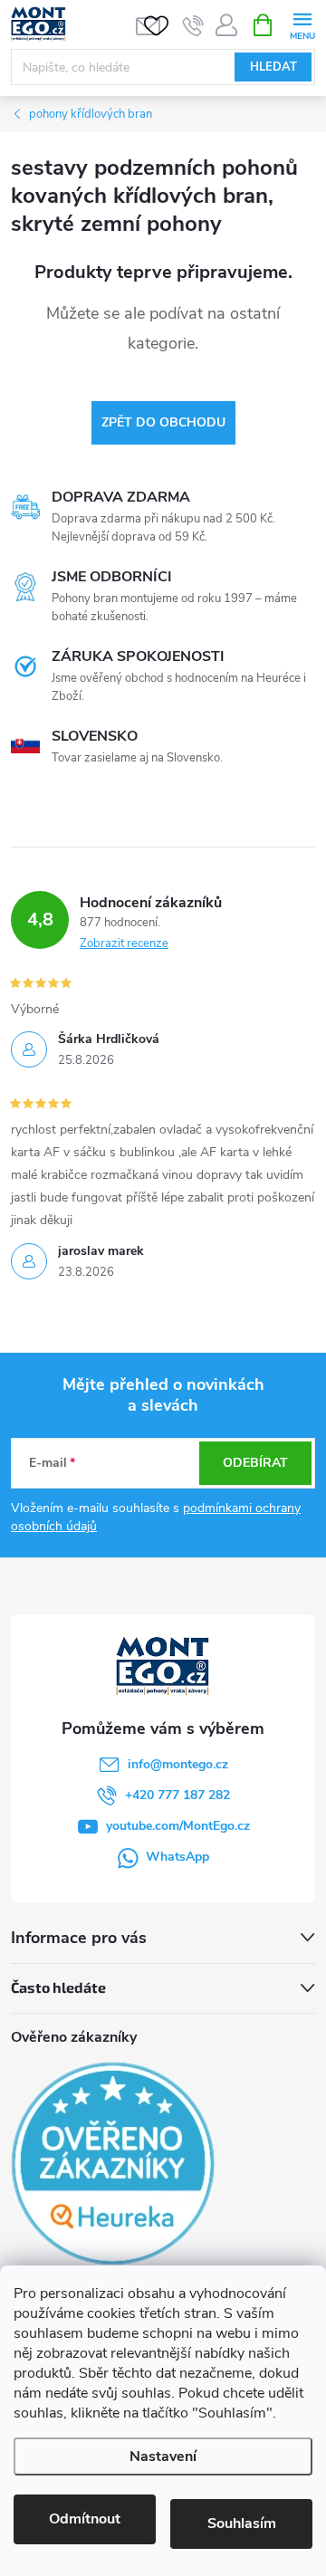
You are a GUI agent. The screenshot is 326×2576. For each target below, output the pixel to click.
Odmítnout (85, 2519)
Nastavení (163, 2456)
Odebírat (255, 1463)
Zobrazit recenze (124, 943)
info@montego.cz (178, 1764)
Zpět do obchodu (163, 422)
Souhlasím (242, 2523)
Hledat (273, 67)
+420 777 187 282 (177, 1795)
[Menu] (302, 24)
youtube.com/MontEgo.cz (178, 1826)
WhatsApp (177, 1857)
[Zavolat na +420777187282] (193, 25)
